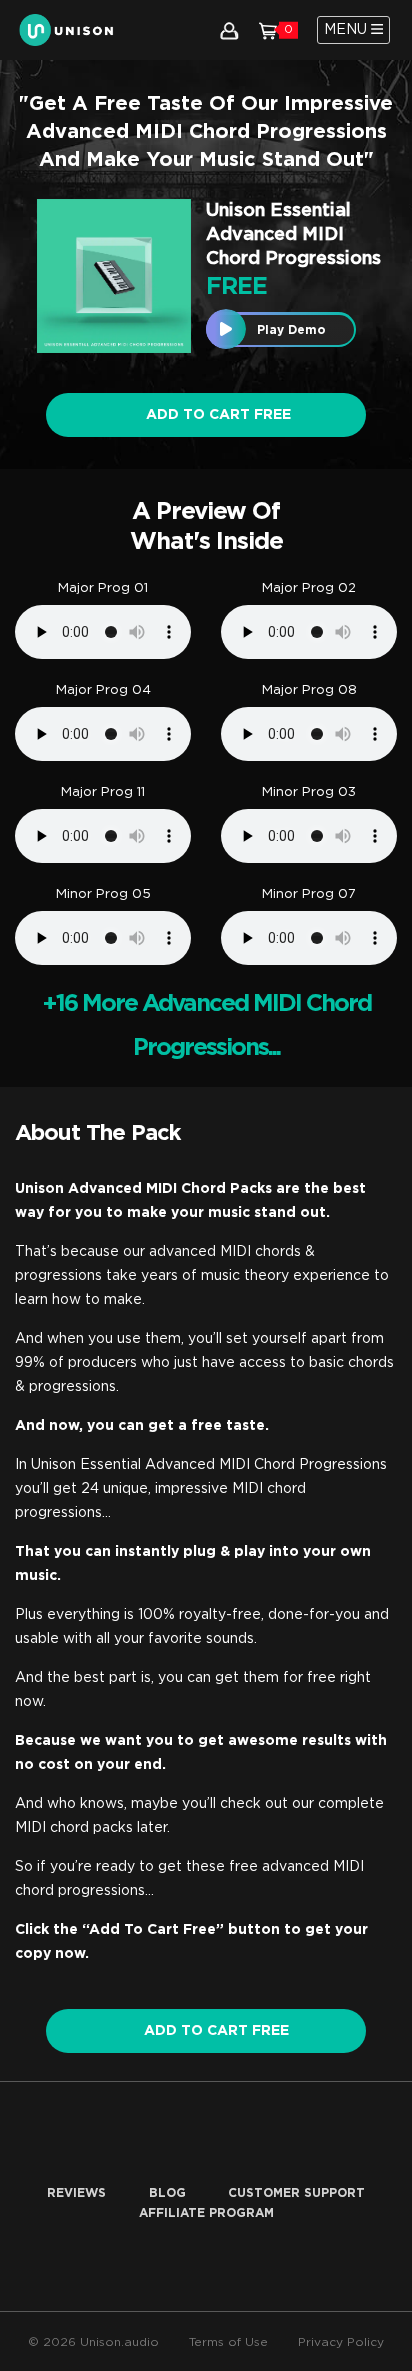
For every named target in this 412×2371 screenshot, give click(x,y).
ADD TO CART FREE (216, 2031)
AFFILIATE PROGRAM (206, 2213)
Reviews (76, 2193)
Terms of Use (228, 2342)
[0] (268, 30)
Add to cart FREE (216, 415)
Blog (167, 2193)
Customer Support (296, 2193)
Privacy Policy (341, 2342)
